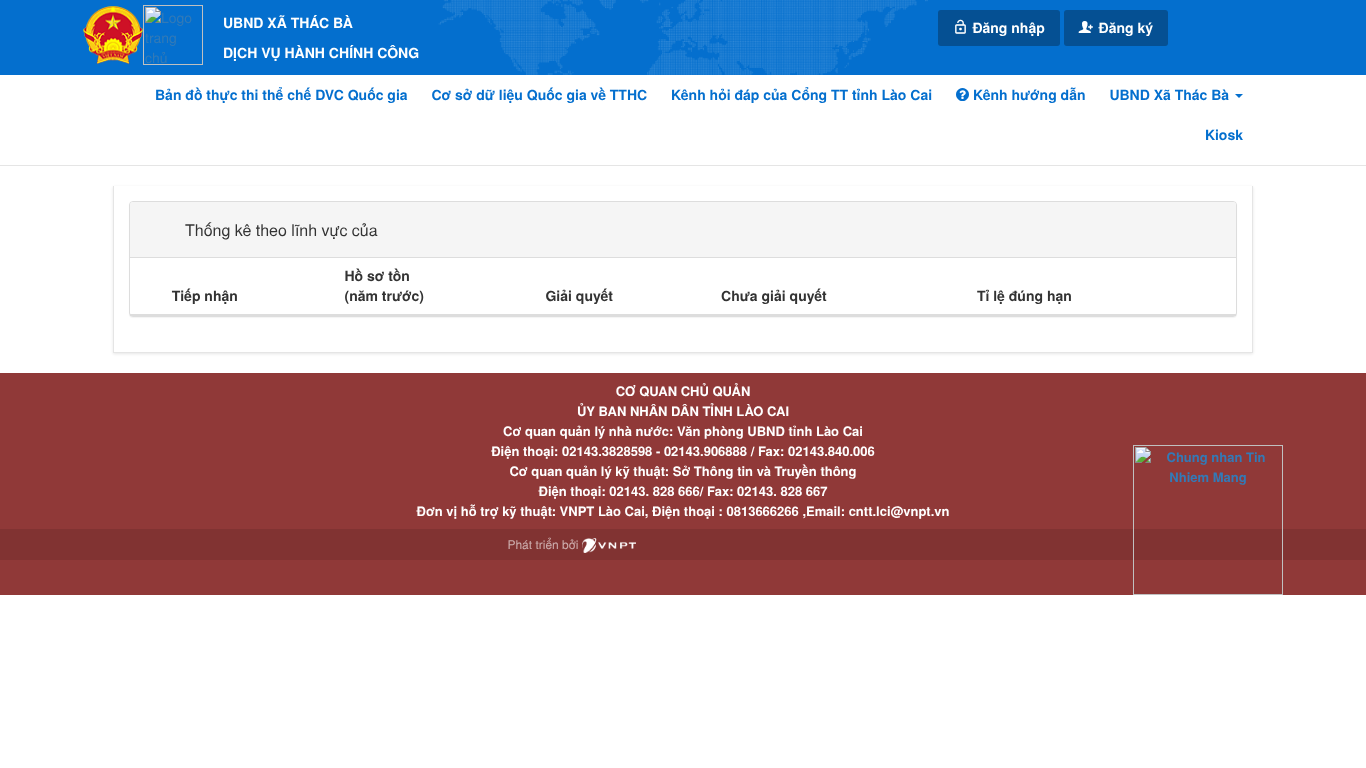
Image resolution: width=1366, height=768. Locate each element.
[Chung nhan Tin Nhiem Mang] (1208, 518)
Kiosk (1224, 135)
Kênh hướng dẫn (1027, 95)
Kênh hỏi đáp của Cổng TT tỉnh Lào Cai (801, 95)
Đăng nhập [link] (1007, 28)
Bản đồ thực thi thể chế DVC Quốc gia (281, 95)
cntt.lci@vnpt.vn (899, 510)
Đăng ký (1124, 28)
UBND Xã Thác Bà (1171, 95)
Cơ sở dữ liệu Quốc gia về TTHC (540, 95)
